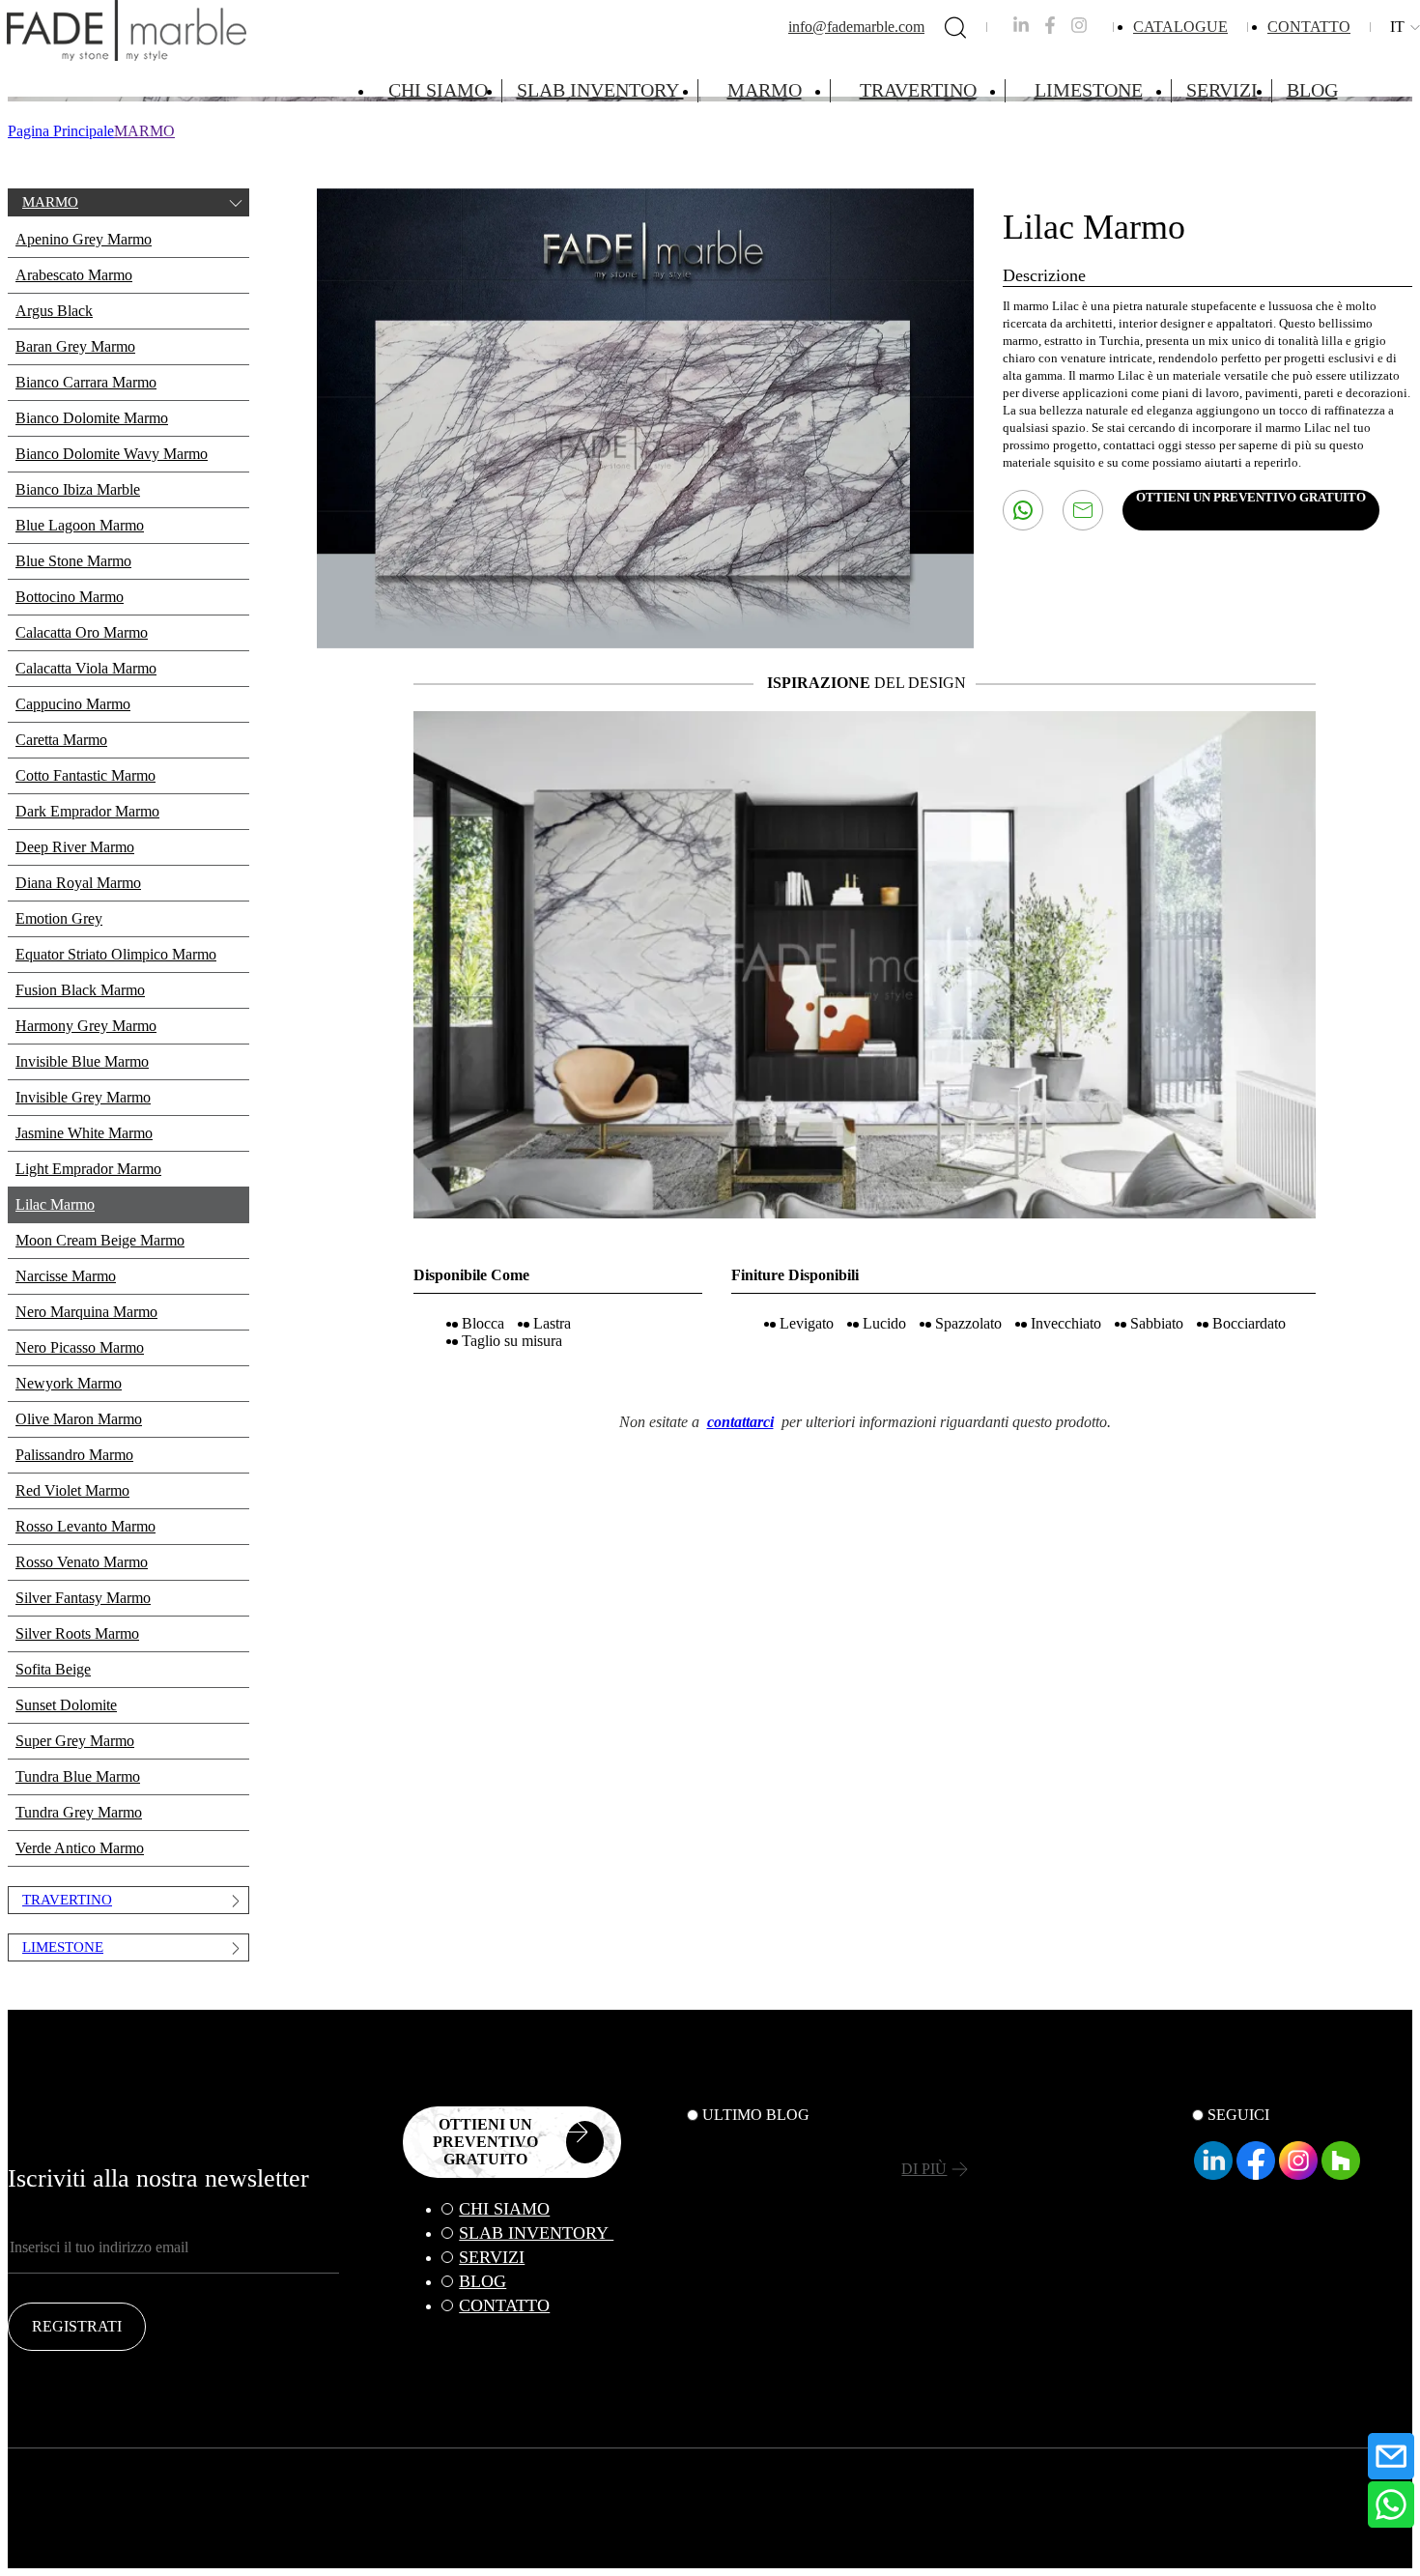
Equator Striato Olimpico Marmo (116, 954)
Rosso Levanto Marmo (85, 1526)
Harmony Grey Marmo (86, 1026)
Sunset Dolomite (66, 1705)
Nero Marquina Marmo (86, 1312)
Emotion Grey (59, 918)
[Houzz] (1341, 2175)
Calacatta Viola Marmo (86, 668)
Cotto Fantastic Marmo (85, 775)
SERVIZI (1222, 90)
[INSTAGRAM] (1079, 29)
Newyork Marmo (69, 1383)
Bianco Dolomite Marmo (92, 418)
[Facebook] (1256, 2175)
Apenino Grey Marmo (84, 239)
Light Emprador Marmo (88, 1169)
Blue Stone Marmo (73, 561)
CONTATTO (1309, 27)
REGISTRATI (77, 2326)
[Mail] (1391, 2456)
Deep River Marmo (75, 847)
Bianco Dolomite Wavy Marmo (112, 454)
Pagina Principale (61, 131)
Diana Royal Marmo (78, 883)
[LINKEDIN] (1021, 29)
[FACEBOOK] (1050, 29)
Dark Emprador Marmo (87, 811)
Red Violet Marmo (72, 1490)
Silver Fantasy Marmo (83, 1598)
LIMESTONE (1089, 90)
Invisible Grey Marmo (83, 1097)
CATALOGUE (1180, 27)
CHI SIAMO (438, 90)
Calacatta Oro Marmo (82, 632)
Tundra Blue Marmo (78, 1776)
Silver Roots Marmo (77, 1633)
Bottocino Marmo (70, 597)
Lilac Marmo (55, 1204)
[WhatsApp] (1391, 2504)
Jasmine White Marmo (84, 1133)
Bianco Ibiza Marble (78, 489)
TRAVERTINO (918, 90)
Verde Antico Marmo (80, 1848)
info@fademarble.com (856, 27)
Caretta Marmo (61, 740)
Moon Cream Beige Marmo (100, 1240)
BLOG (1312, 90)
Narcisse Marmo (66, 1276)
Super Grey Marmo (75, 1741)
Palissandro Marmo (74, 1455)
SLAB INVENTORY (600, 90)
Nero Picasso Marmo (80, 1347)
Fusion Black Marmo (80, 990)
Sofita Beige (53, 1669)
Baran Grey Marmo (75, 346)
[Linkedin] (1213, 2175)
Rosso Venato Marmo (82, 1562)
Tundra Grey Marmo (79, 1812)
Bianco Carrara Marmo (86, 382)
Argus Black (54, 311)
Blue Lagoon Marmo (80, 525)
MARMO (765, 90)
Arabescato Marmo (74, 275)
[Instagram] (1298, 2175)
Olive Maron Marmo (79, 1419)
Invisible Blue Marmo (82, 1061)
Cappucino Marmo (73, 704)
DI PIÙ (924, 2169)
